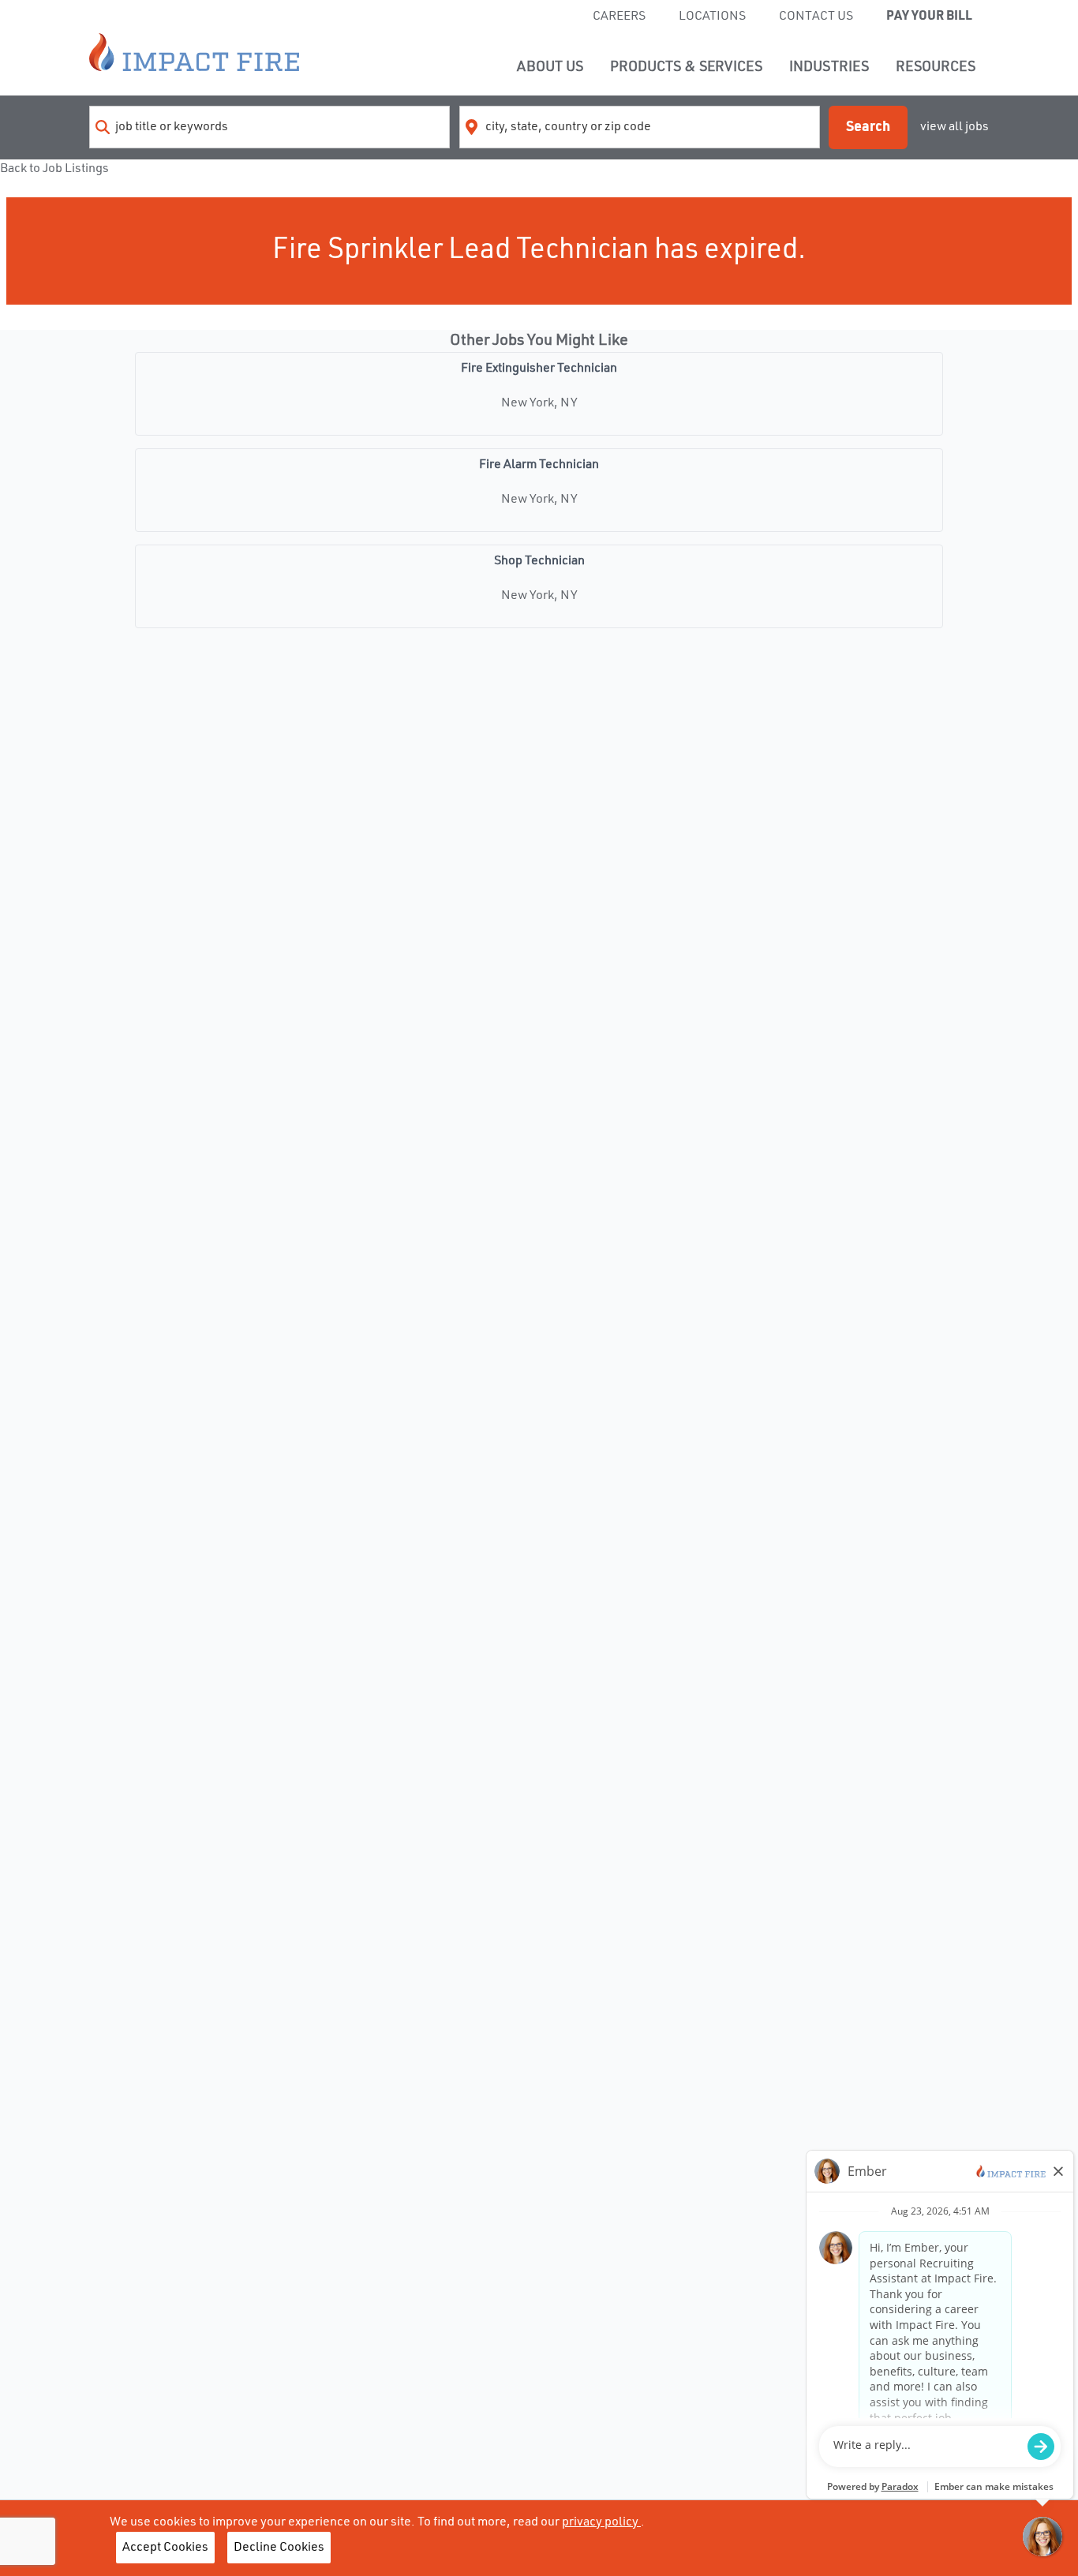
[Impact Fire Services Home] (194, 52)
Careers (619, 17)
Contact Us (816, 17)
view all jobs (954, 127)
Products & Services (686, 67)
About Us (550, 67)
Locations (712, 17)
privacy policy (601, 2522)
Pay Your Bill (929, 17)
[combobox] (269, 127)
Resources (936, 67)
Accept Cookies (165, 2548)
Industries (829, 67)
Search (868, 127)
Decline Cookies (279, 2548)
